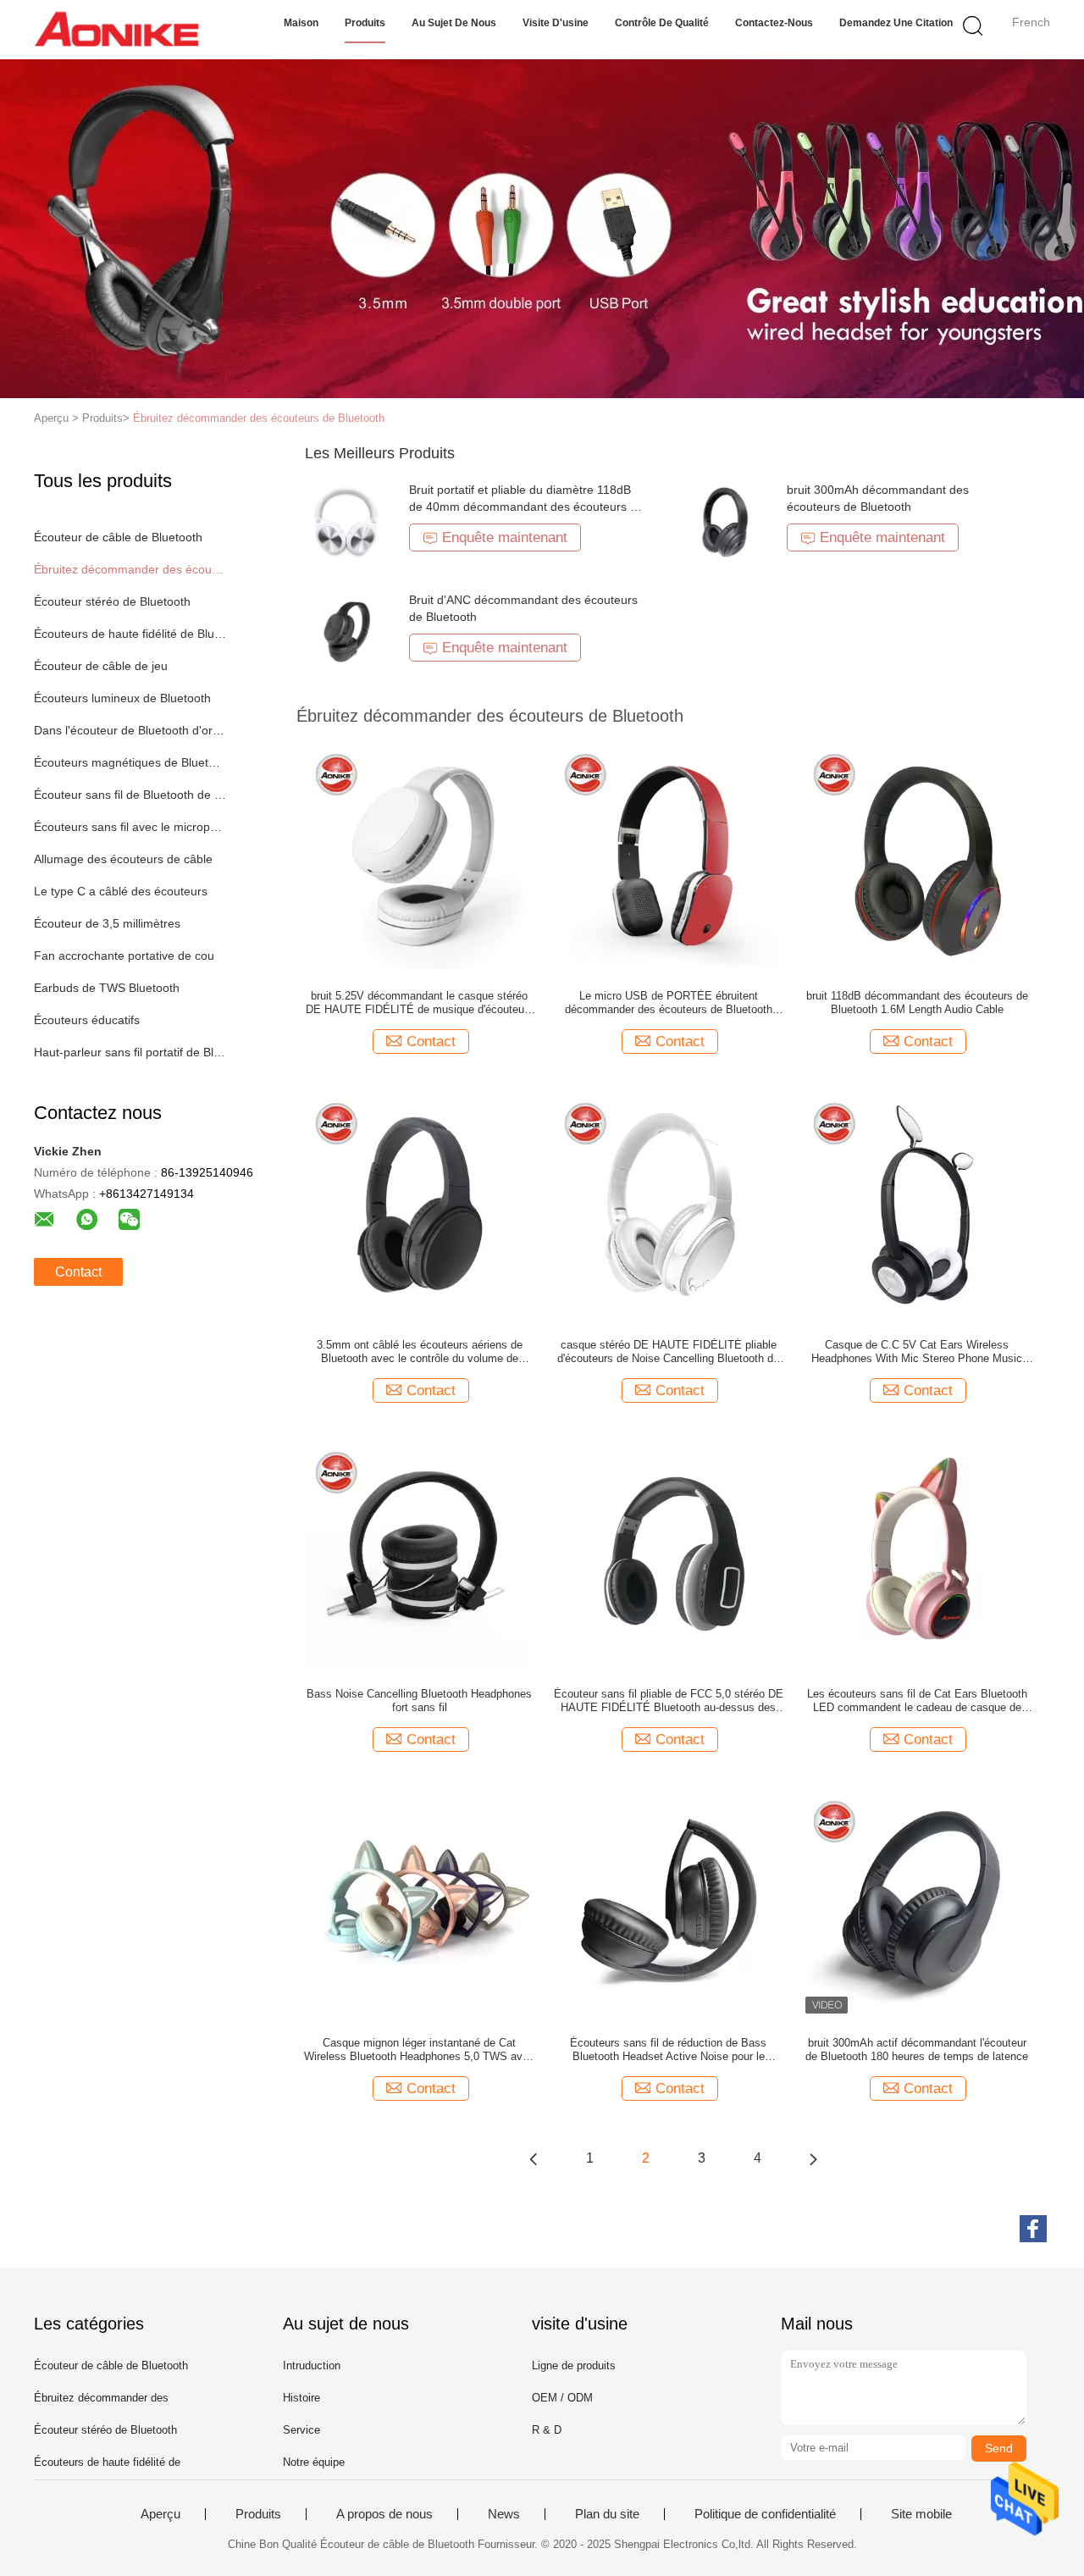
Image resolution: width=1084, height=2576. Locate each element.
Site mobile (921, 2514)
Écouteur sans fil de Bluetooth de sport (130, 795)
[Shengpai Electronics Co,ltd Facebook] (1033, 2229)
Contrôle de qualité (662, 23)
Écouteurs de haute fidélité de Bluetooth (130, 634)
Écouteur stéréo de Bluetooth (112, 601)
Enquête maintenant (505, 537)
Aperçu (160, 2514)
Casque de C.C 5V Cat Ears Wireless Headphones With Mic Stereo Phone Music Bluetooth (917, 1352)
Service (301, 2430)
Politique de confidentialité (765, 2514)
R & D (547, 2430)
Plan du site (607, 2514)
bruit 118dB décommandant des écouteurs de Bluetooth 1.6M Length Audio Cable (917, 1003)
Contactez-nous (774, 23)
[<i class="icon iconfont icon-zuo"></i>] (534, 2158)
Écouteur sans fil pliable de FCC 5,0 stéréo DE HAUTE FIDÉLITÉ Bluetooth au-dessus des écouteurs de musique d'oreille (669, 1701)
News (504, 2514)
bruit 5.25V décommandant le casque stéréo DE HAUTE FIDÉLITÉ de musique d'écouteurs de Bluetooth (420, 1003)
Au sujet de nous (454, 23)
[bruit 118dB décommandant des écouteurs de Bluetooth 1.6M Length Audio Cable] (917, 855)
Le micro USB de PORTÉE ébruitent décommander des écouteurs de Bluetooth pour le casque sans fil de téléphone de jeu (668, 1003)
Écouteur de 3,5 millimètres (107, 923)
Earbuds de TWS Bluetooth (107, 988)
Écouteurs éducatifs (87, 1020)
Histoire (301, 2398)
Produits (365, 23)
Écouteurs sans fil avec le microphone (130, 827)
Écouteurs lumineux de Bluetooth (122, 698)
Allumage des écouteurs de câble (123, 859)
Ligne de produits (574, 2365)
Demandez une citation (896, 23)
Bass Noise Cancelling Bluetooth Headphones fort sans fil (419, 1701)
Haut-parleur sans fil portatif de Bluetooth (130, 1052)
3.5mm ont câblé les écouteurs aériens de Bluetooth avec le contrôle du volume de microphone (420, 1352)
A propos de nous (384, 2514)
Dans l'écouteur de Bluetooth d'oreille (130, 730)
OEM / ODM (562, 2398)
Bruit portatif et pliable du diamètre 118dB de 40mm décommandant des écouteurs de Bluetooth (526, 507)
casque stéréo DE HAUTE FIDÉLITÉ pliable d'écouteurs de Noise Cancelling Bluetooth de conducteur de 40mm (668, 1352)
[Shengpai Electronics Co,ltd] (116, 30)
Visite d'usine (556, 23)
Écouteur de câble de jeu (101, 666)
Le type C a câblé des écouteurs (121, 891)
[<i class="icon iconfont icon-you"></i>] (813, 2158)
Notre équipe (314, 2462)
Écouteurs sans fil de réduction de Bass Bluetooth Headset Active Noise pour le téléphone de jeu (668, 2050)
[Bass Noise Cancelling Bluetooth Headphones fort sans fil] (419, 1553)
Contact (78, 1272)
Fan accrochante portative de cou (124, 956)
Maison (301, 23)
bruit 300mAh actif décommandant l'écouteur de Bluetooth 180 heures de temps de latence (917, 2050)
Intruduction (312, 2365)
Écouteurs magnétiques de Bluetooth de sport (130, 762)
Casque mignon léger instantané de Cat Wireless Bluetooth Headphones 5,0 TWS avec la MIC (419, 2050)
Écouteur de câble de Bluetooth (118, 537)
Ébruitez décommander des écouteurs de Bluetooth (259, 418)
